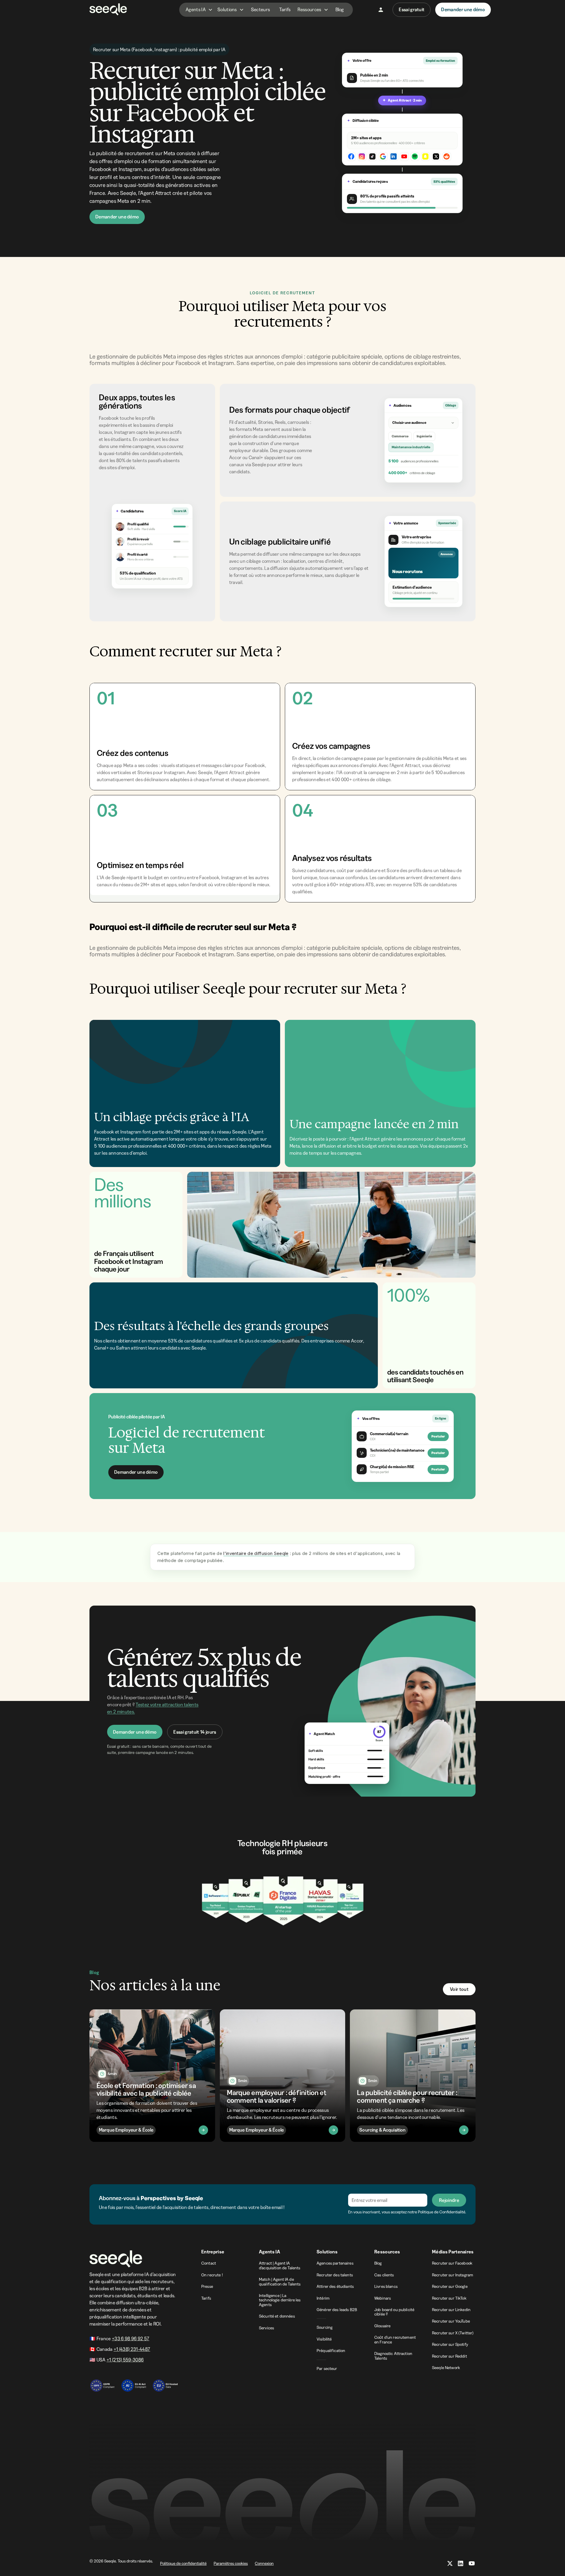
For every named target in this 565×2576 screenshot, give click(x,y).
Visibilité (324, 2339)
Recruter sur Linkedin (451, 2310)
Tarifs (285, 9)
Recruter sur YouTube (451, 2321)
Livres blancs (386, 2286)
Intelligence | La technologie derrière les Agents (280, 2300)
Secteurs (261, 9)
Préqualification (331, 2351)
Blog (340, 9)
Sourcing (325, 2327)
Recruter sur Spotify (450, 2344)
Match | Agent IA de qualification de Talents (280, 2282)
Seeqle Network (446, 2368)
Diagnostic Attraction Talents (393, 2356)
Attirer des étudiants (335, 2286)
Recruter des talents (335, 2275)
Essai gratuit (412, 9)
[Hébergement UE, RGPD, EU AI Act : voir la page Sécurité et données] (134, 2383)
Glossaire (382, 2326)
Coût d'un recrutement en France (395, 2340)
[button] (199, 10)
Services (266, 2328)
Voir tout (459, 1989)
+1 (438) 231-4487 (132, 2349)
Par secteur (327, 2368)
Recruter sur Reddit (449, 2356)
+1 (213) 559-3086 (125, 2360)
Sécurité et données (277, 2316)
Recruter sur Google (450, 2286)
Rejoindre (449, 2200)
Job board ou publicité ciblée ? (394, 2312)
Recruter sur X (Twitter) (453, 2333)
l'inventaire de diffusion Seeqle (256, 1553)
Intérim (323, 2298)
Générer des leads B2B (337, 2310)
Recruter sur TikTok (449, 2298)
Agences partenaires (335, 2263)
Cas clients (384, 2275)
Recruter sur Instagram (453, 2275)
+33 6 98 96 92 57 (131, 2338)
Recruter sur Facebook (452, 2263)
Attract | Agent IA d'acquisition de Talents (280, 2265)
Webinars (383, 2298)
